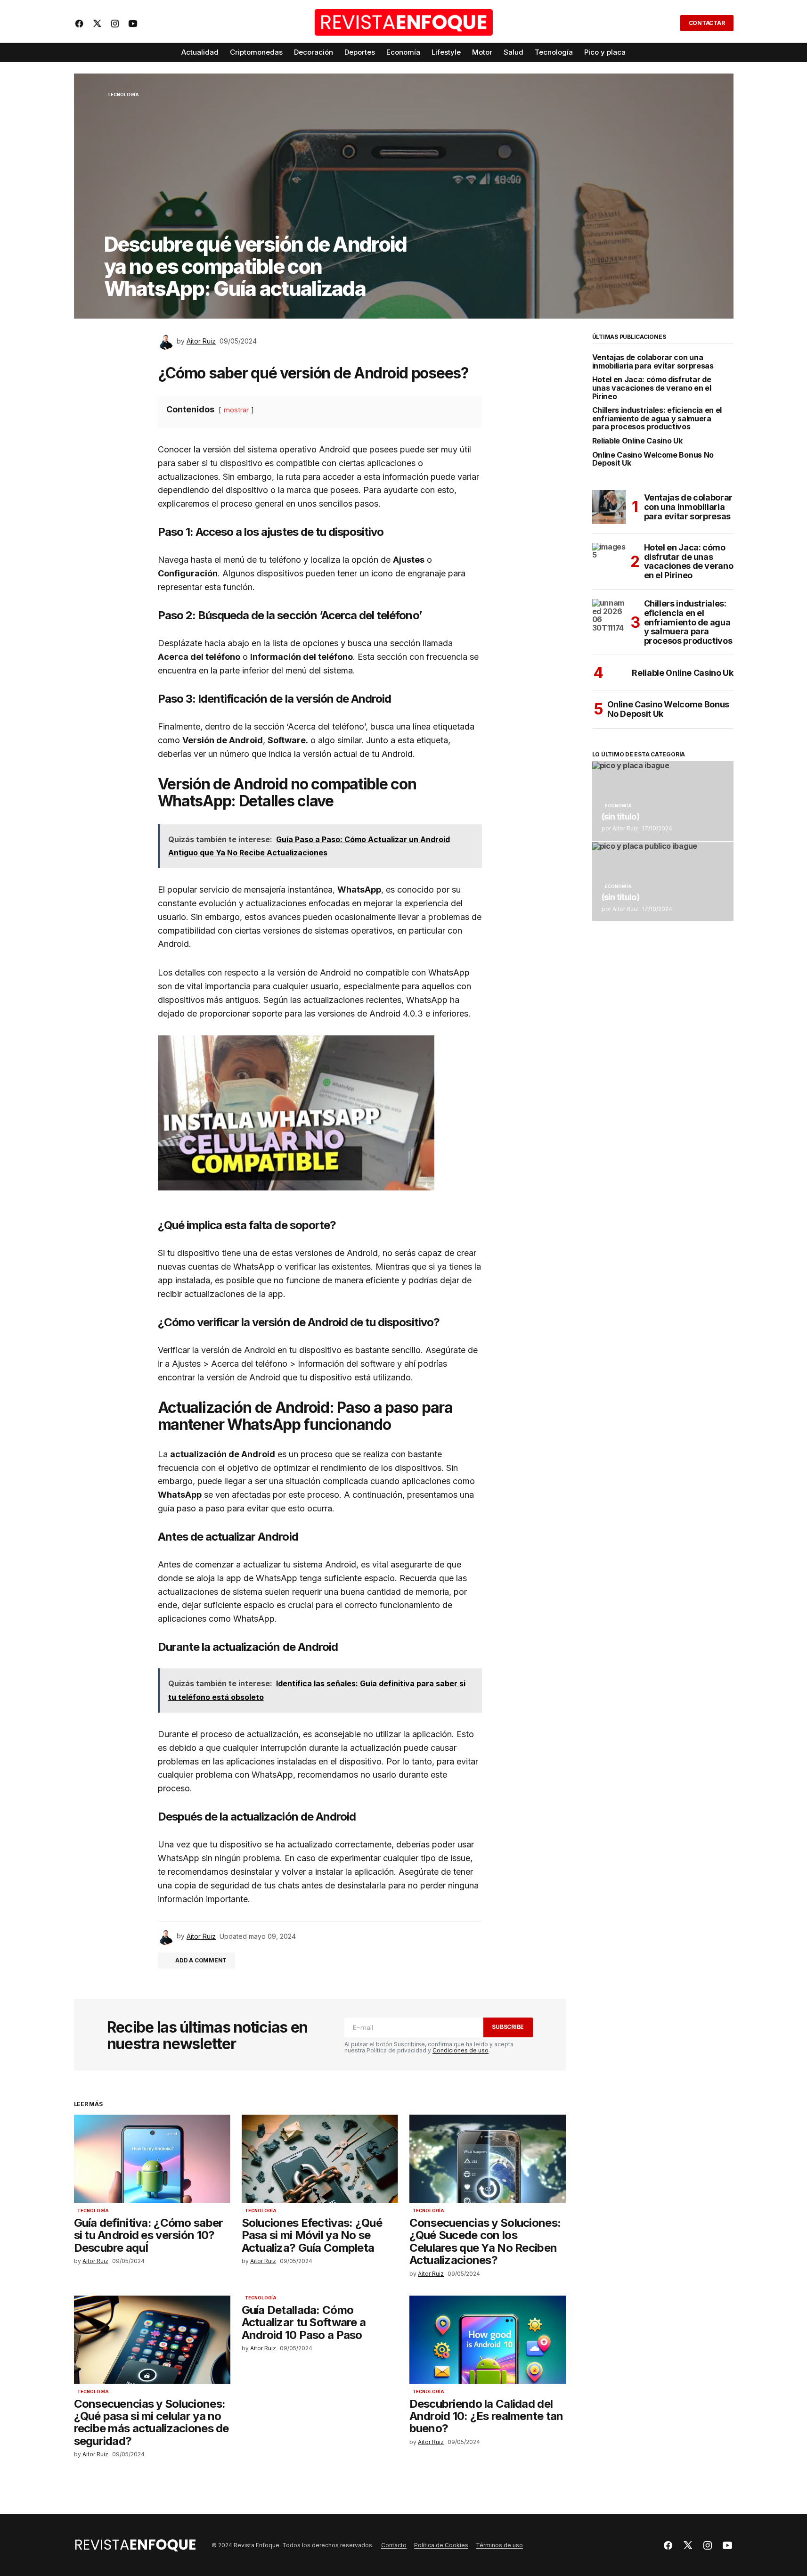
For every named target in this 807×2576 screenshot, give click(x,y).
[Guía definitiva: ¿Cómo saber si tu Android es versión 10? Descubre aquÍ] (152, 2159)
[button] (667, 23)
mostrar (236, 410)
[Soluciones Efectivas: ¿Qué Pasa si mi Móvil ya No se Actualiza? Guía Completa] (320, 2159)
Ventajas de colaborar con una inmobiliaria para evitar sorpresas (653, 362)
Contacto (394, 2545)
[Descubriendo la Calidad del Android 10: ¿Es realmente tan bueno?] (488, 2340)
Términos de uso (499, 2545)
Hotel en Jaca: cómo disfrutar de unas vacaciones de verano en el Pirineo (652, 388)
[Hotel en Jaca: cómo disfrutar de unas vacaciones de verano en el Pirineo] (609, 560)
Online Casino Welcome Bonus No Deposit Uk (653, 459)
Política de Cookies (441, 2545)
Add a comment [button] (201, 1960)
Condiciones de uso (461, 2050)
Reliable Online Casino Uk (637, 441)
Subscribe (508, 2027)
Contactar (707, 23)
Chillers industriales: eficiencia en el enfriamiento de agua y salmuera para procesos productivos (657, 419)
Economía (618, 806)
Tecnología (123, 95)
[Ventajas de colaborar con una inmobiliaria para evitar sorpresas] (609, 507)
